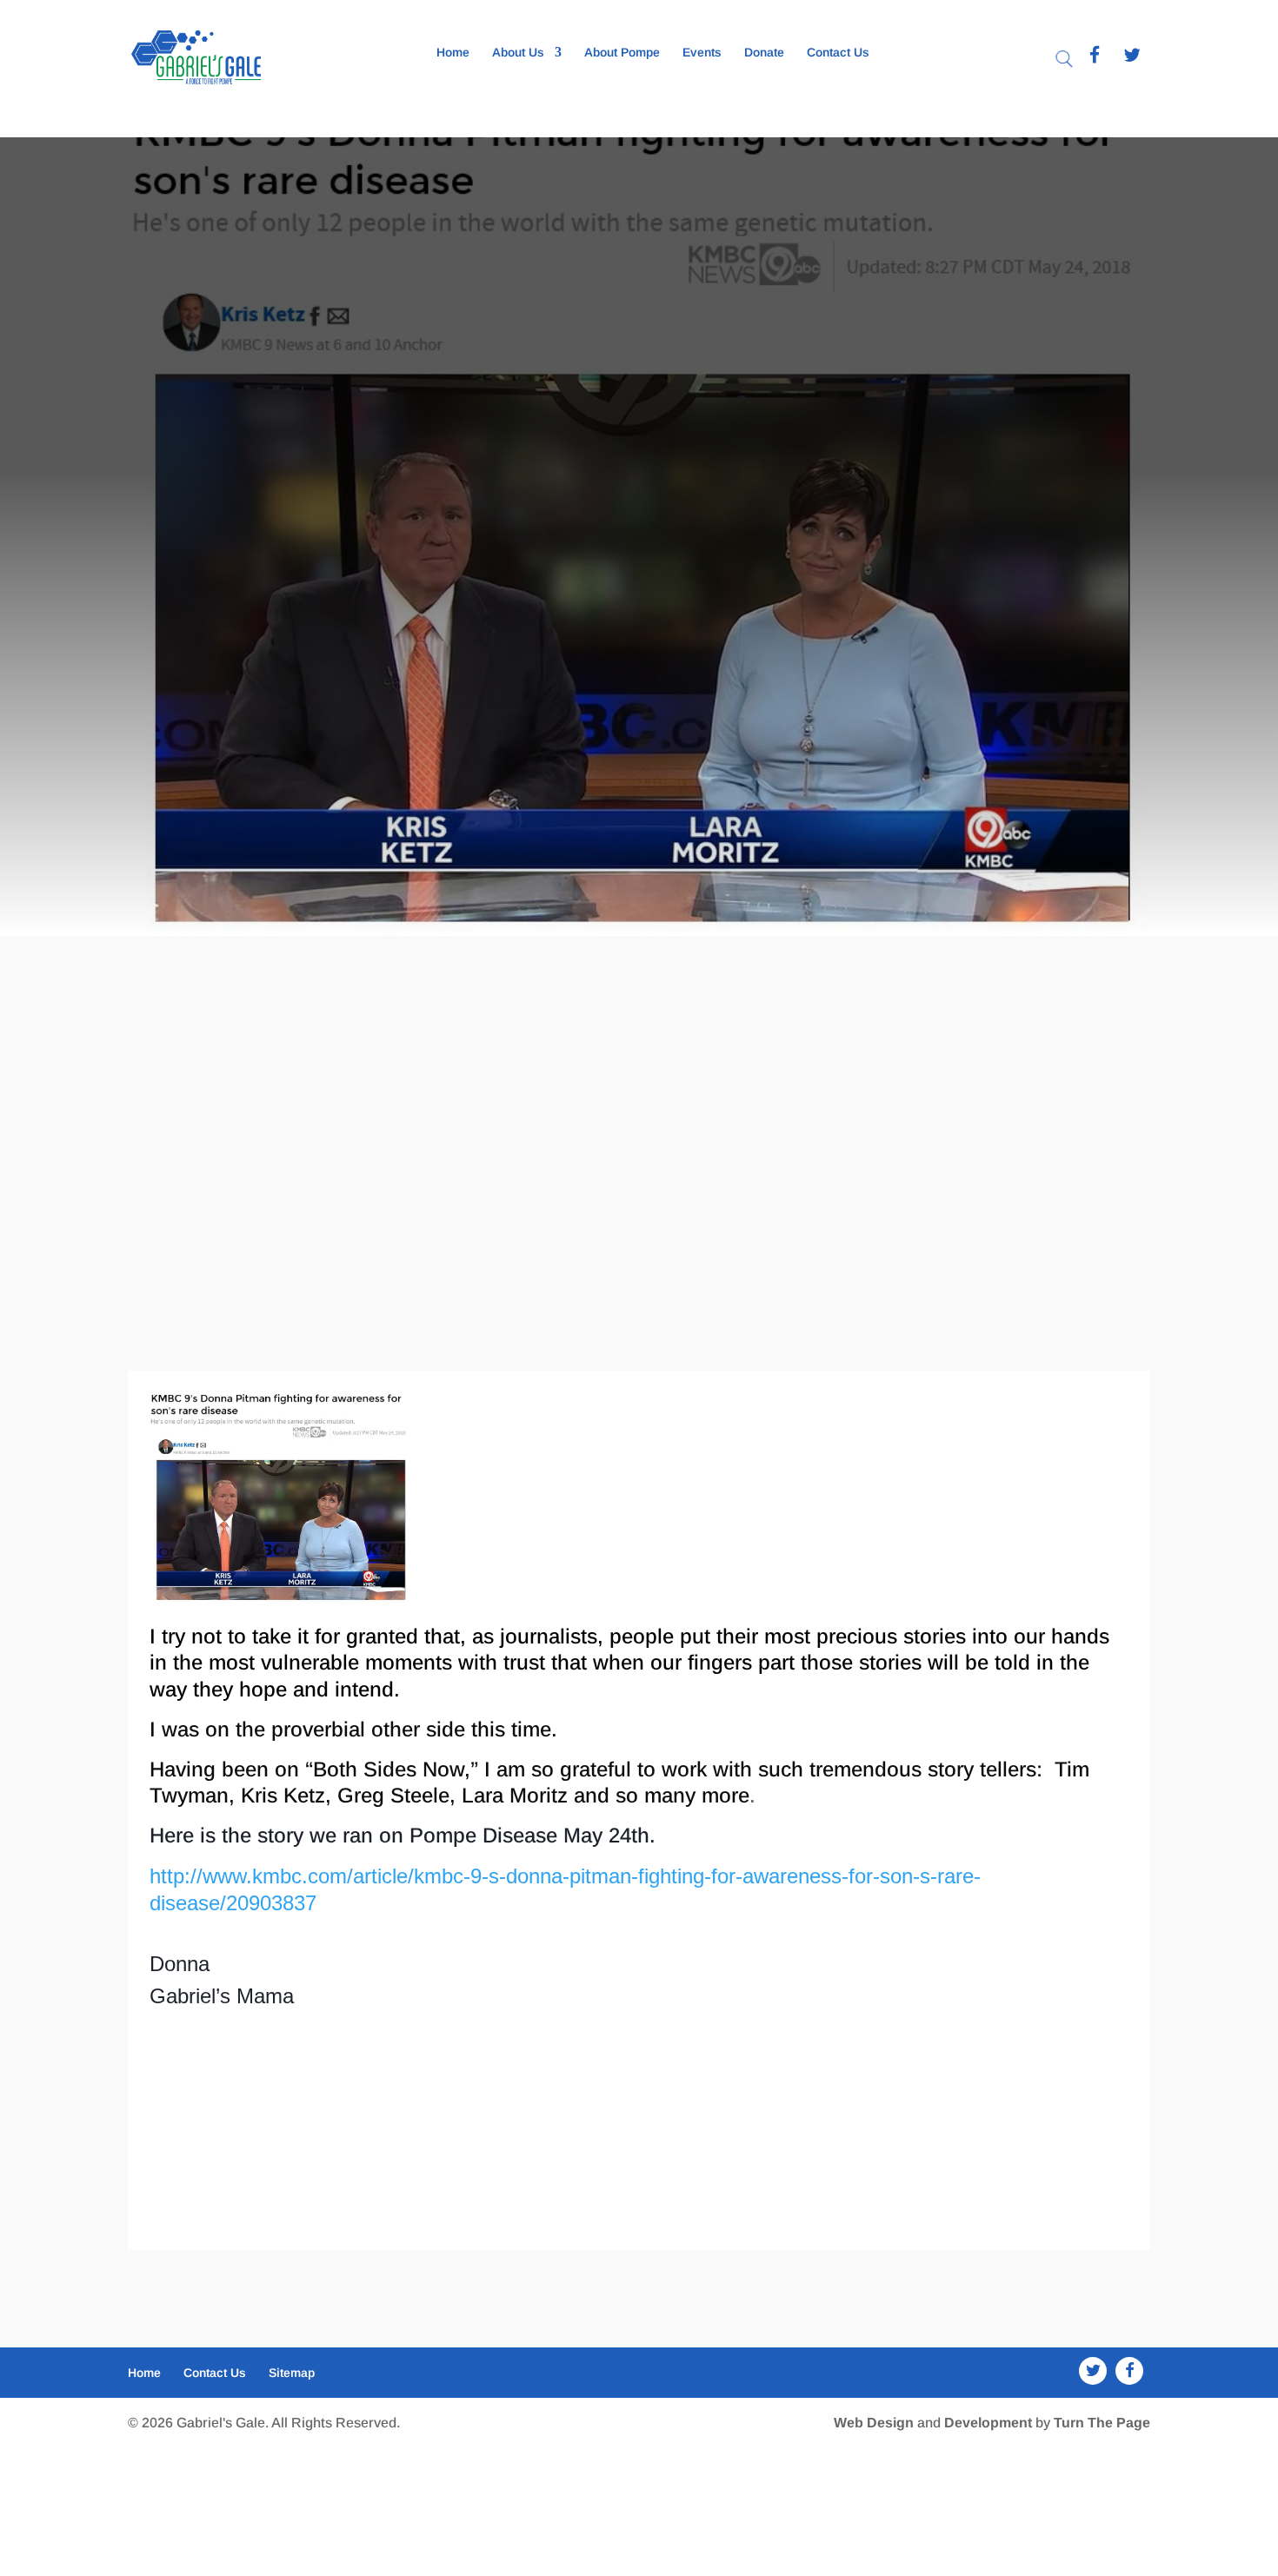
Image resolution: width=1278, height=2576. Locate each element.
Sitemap (292, 2373)
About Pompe (622, 53)
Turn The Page (1102, 2423)
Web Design (874, 2423)
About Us (518, 53)
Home (453, 53)
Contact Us (838, 53)
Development (988, 2423)
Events (702, 53)
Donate (764, 53)
